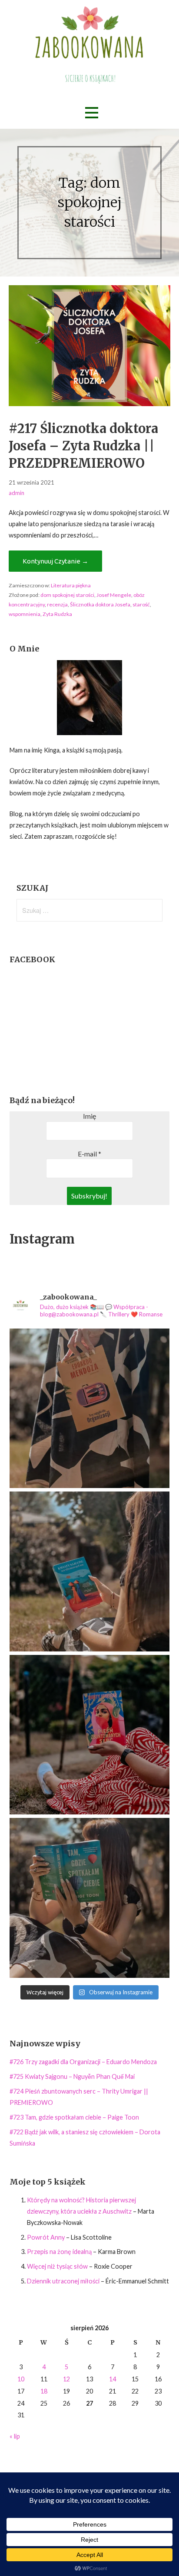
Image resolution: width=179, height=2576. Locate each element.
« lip (15, 2436)
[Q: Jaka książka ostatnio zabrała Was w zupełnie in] (90, 1735)
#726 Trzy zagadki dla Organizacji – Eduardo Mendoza (83, 2062)
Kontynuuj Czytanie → (55, 561)
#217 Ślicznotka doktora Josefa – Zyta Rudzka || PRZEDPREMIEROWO (83, 446)
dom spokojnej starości (67, 595)
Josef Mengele (114, 595)
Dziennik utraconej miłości (63, 2281)
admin (17, 493)
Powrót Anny (46, 2237)
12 (66, 2379)
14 (113, 2379)
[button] (92, 113)
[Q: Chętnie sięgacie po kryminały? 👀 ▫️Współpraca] (90, 1408)
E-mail (89, 1154)
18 (44, 2391)
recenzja (57, 604)
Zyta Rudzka (57, 614)
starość (141, 604)
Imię (89, 1116)
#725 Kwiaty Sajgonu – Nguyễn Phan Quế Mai (72, 2076)
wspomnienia (25, 614)
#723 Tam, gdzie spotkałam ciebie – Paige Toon (74, 2117)
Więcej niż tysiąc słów (57, 2266)
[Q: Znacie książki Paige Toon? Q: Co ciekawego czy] (90, 1898)
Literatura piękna (71, 585)
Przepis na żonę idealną (59, 2252)
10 (21, 2379)
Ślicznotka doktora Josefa (100, 604)
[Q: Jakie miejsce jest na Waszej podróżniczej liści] (90, 1571)
